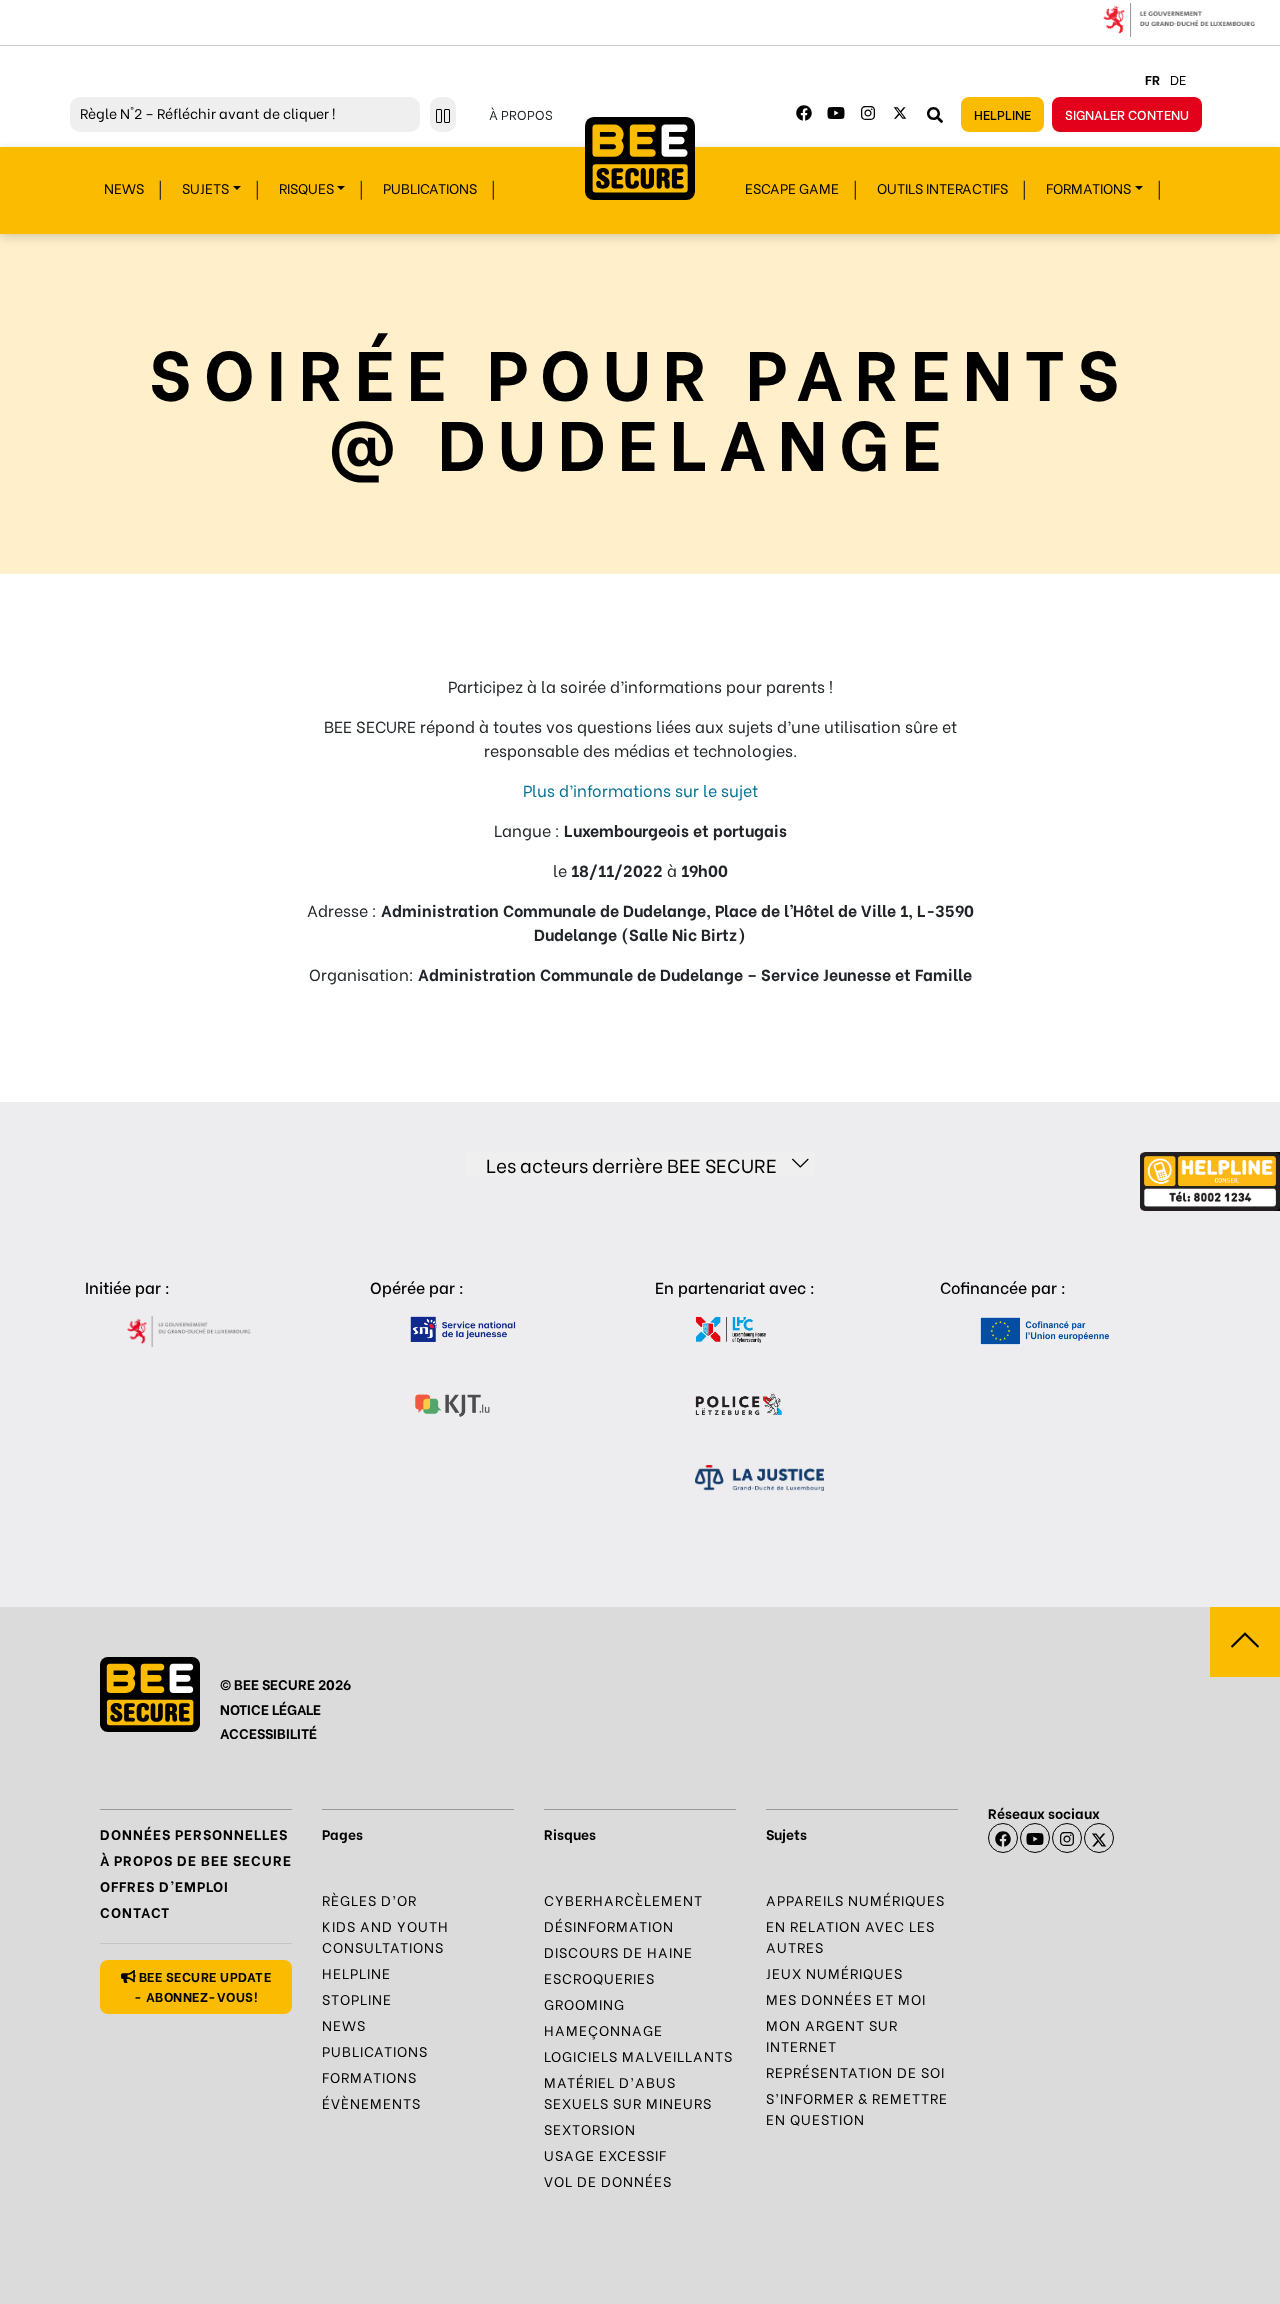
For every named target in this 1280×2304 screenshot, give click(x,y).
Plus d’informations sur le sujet (640, 789)
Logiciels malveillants (638, 2055)
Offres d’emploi (164, 1885)
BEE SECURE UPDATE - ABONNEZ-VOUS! (203, 1985)
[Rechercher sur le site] (935, 114)
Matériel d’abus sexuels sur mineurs (628, 2092)
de (1178, 78)
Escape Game (792, 187)
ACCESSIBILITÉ (268, 1732)
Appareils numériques (855, 1899)
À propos (521, 113)
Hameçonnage (603, 2029)
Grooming (584, 2003)
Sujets (205, 187)
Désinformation (609, 1925)
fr (1152, 78)
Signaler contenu (1127, 113)
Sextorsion (590, 2128)
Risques (306, 187)
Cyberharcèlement (623, 1899)
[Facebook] (804, 113)
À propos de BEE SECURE (196, 1859)
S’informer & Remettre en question (857, 2108)
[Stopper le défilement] (443, 114)
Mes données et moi (846, 1998)
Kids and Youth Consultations (385, 1936)
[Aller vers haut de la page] (1245, 1642)
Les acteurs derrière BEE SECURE (631, 1164)
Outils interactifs (942, 187)
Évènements (371, 2102)
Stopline (357, 1998)
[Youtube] (836, 113)
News (124, 187)
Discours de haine (618, 1951)
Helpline (1002, 113)
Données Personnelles (194, 1833)
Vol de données (608, 2180)
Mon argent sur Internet (832, 2035)
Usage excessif (605, 2154)
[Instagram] (868, 113)
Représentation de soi (855, 2071)
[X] (1099, 1838)
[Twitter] (900, 113)
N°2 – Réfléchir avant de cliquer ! (207, 112)
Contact (135, 1911)
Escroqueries (599, 1977)
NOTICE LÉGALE (270, 1708)
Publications (430, 187)
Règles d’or (369, 1899)
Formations (1088, 187)
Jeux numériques (834, 1972)
